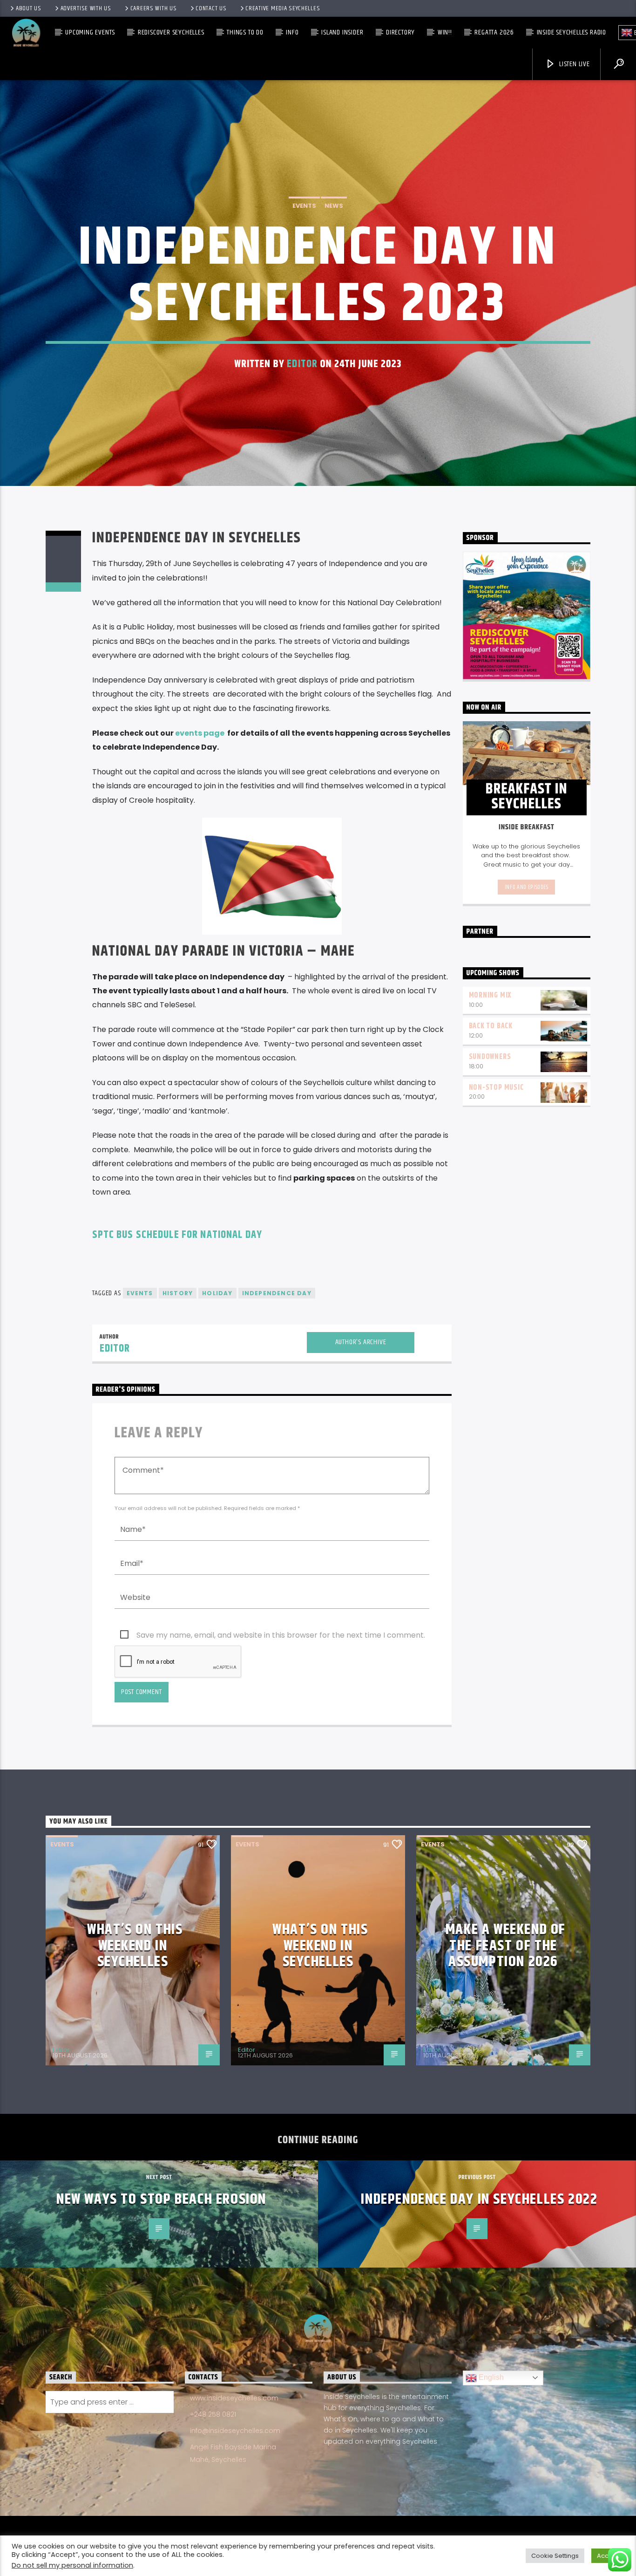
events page (200, 733)
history (178, 1293)
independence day (277, 1293)
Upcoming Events (90, 32)
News (334, 206)
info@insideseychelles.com (235, 2431)
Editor (302, 364)
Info (292, 32)
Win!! (445, 32)
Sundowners (490, 1057)
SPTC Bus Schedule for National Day (177, 1235)
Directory (400, 32)
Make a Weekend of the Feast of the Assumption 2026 (506, 1946)
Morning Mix (490, 995)
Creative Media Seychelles (283, 8)
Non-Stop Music (496, 1088)
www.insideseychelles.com (234, 2398)
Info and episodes (527, 887)
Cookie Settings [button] (555, 2556)
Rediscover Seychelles (171, 32)
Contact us (211, 8)
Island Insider (342, 32)
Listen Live (574, 64)
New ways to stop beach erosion (161, 2199)
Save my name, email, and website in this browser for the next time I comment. (281, 1635)
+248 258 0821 (213, 2414)
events (140, 1293)
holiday (217, 1293)
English (490, 2377)
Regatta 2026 (494, 32)
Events (304, 206)
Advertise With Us (86, 8)
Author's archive (361, 1342)
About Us (29, 8)
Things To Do (245, 32)
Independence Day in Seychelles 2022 (479, 2199)
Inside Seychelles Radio (572, 32)
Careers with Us (154, 8)
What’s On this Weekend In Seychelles (135, 1946)
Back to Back (491, 1026)
